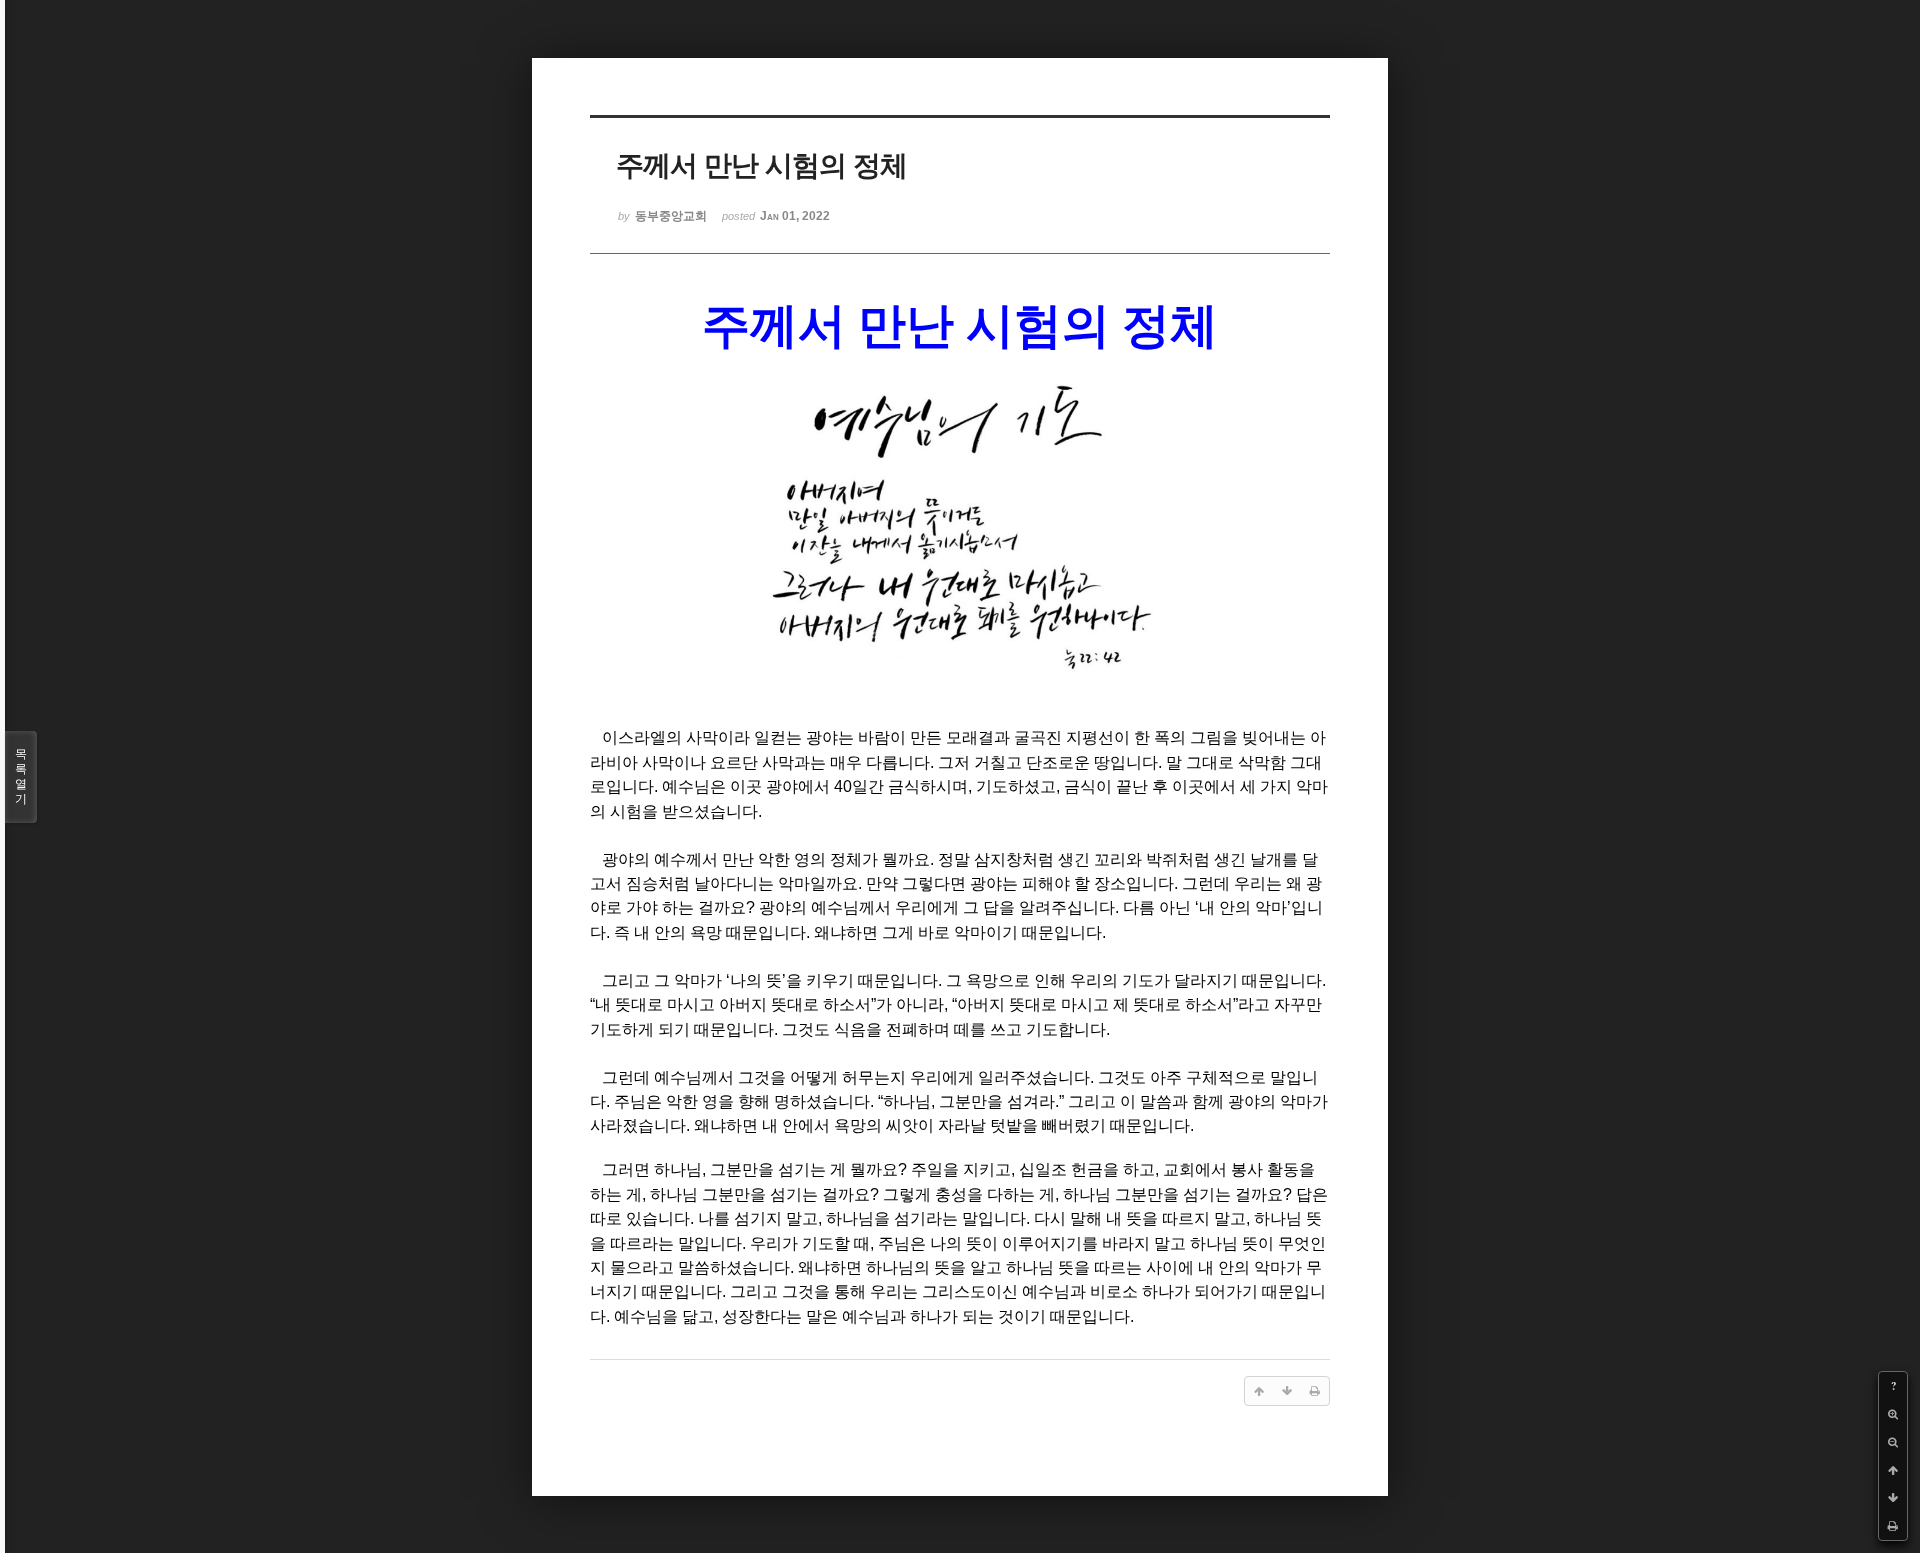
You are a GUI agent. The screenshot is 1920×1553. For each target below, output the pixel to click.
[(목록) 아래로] (1893, 1498)
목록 (21, 776)
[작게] (1893, 1442)
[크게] (1893, 1414)
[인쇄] (1893, 1526)
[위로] (1893, 1470)
